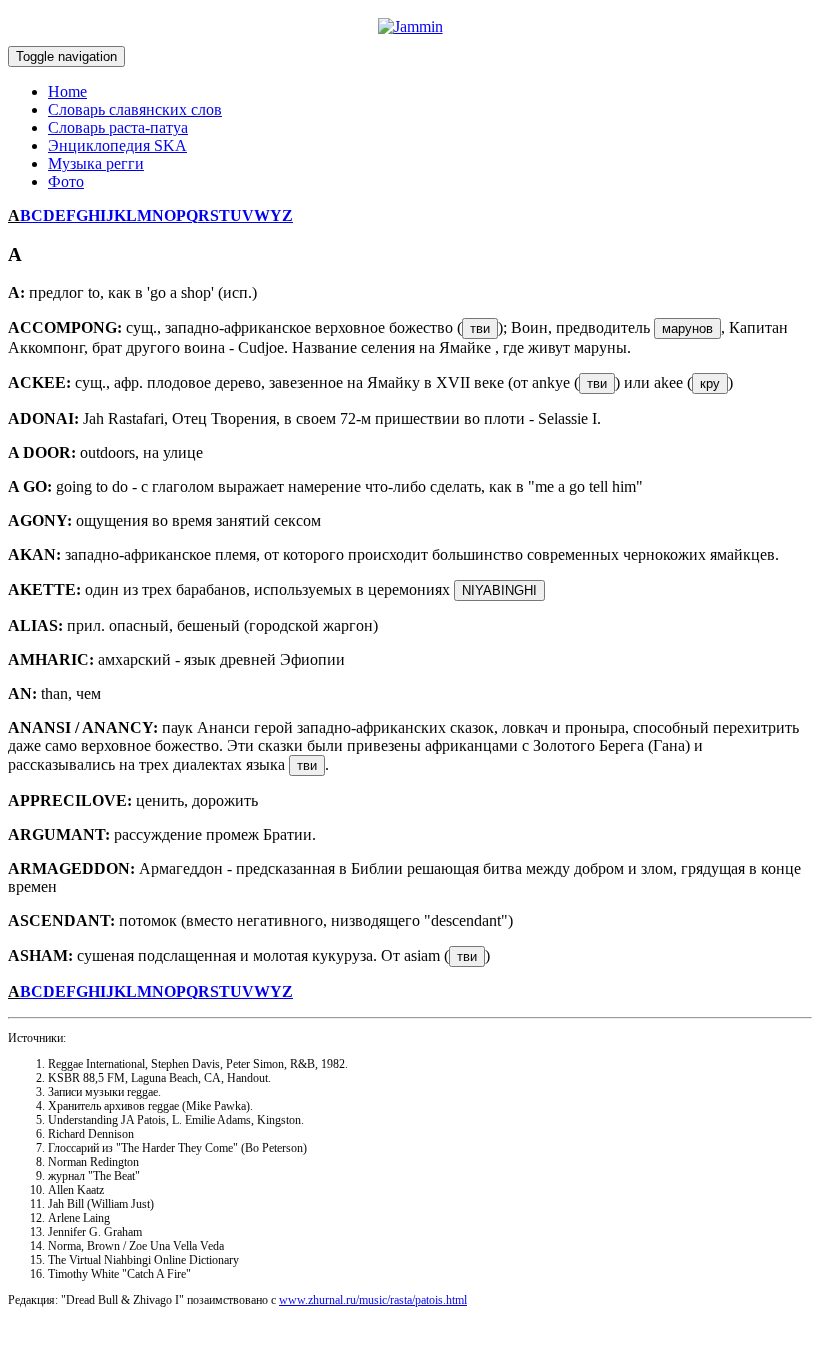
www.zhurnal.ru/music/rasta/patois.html (373, 1300)
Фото (66, 181)
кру (710, 383)
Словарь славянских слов (135, 109)
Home (67, 91)
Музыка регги (96, 163)
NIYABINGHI (499, 590)
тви (480, 328)
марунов (687, 328)
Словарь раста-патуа (118, 127)
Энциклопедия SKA (117, 145)
